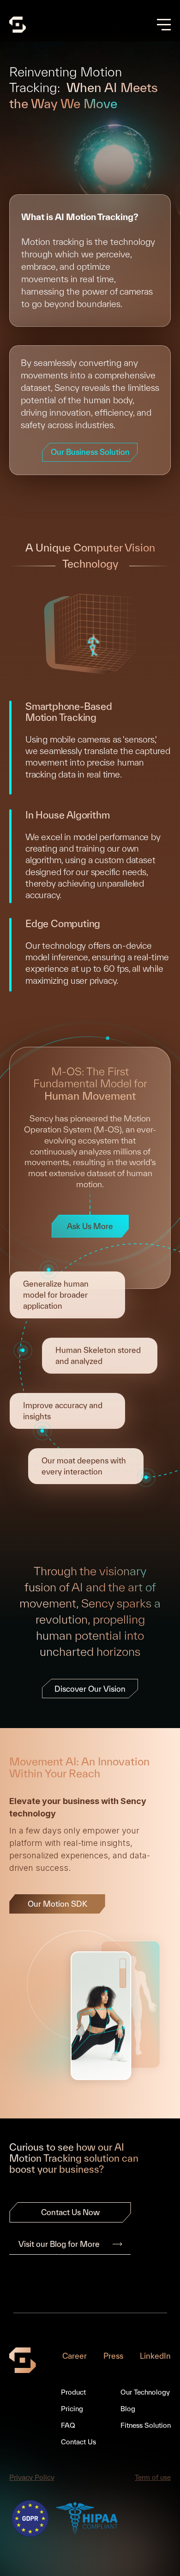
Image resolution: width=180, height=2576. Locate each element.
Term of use (153, 2477)
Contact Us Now (70, 2212)
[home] (18, 25)
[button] (164, 25)
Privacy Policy (32, 2477)
